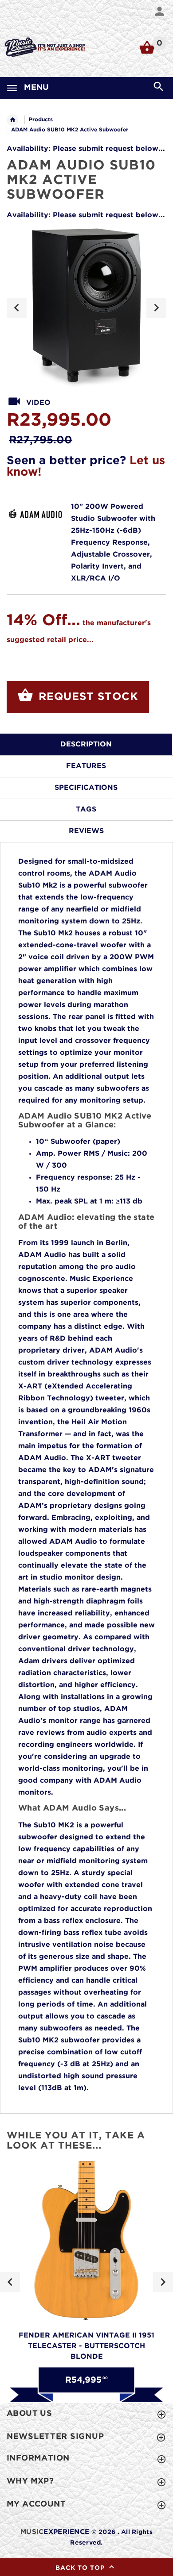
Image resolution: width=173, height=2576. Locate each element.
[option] (86, 308)
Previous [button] (17, 308)
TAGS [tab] (86, 809)
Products (41, 120)
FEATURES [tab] (86, 766)
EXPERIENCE (55, 2532)
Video (38, 403)
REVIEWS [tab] (86, 831)
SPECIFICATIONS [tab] (86, 788)
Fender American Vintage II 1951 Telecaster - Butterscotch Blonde (86, 2346)
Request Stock (87, 697)
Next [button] (156, 308)
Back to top (81, 2568)
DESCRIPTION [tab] (86, 744)
